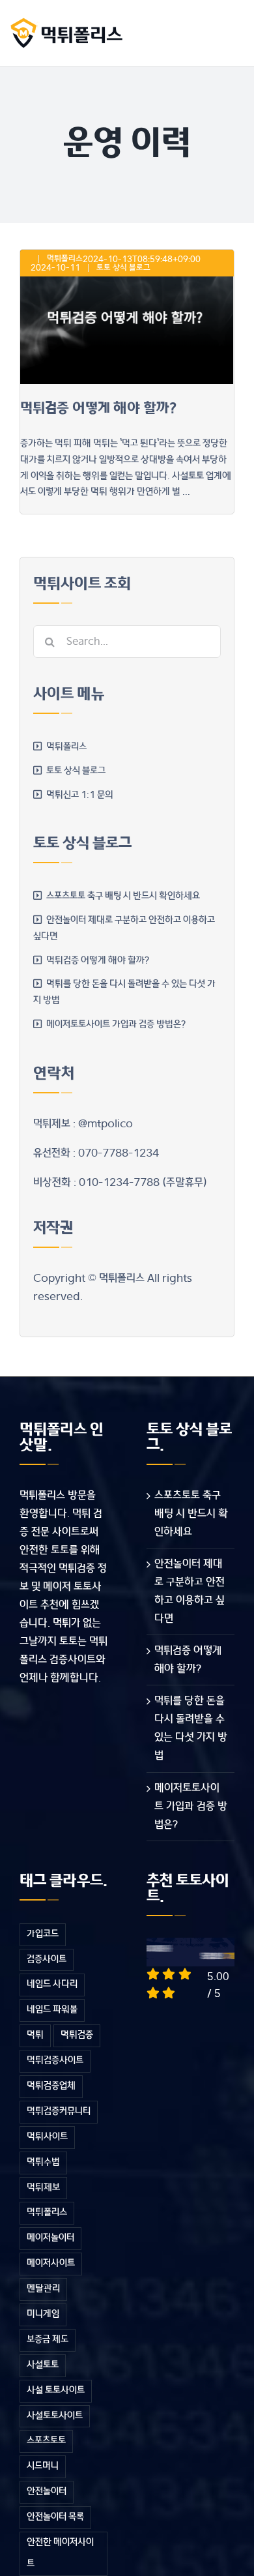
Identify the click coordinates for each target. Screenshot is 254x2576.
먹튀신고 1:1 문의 (80, 795)
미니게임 (43, 2314)
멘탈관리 (43, 2289)
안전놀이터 (47, 2492)
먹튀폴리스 (65, 259)
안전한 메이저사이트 (60, 2553)
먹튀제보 (43, 2188)
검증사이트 (47, 1960)
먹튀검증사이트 (55, 2061)
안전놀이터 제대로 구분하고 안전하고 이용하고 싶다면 (190, 1591)
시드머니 (43, 2466)
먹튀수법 (43, 2162)
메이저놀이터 (50, 2238)
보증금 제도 (48, 2340)
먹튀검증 (77, 2035)
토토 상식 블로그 (123, 268)
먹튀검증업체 (51, 2086)
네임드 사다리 (52, 1984)
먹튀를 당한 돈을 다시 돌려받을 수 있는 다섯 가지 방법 (191, 1728)
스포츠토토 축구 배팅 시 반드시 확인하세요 (123, 896)
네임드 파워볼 (52, 2010)
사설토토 (43, 2365)
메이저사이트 (51, 2263)
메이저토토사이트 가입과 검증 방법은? (116, 1025)
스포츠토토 (46, 2441)
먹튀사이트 (47, 2137)
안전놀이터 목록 (55, 2517)
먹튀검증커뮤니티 (59, 2111)
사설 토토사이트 (56, 2391)
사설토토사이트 (55, 2416)
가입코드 (43, 1934)
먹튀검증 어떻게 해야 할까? (98, 408)
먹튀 (35, 2035)
